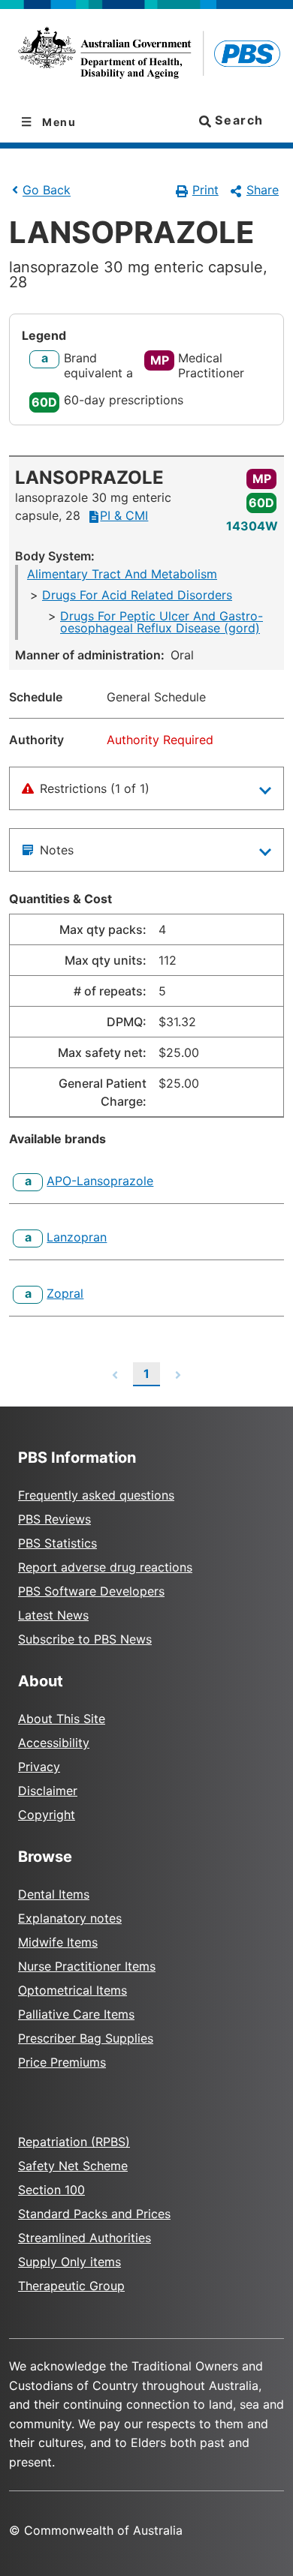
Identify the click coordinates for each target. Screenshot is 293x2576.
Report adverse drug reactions (105, 1567)
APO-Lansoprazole (100, 1181)
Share (263, 190)
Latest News (53, 1615)
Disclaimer (48, 1791)
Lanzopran (77, 1237)
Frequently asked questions (96, 1495)
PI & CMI (124, 515)
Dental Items (54, 1894)
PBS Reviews (54, 1519)
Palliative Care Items (76, 2014)
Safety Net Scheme (73, 2166)
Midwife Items (58, 1942)
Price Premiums (62, 2062)
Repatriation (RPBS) (74, 2142)
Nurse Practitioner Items (87, 1966)
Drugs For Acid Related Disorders (137, 595)
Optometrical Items (72, 1990)
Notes (57, 850)
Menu (58, 122)
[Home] (146, 56)
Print (205, 190)
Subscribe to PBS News (85, 1639)
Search (237, 120)
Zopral (65, 1293)
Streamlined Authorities (85, 2238)
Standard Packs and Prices (94, 2214)
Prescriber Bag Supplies (86, 2038)
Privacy (39, 1767)
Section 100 (51, 2190)
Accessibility (54, 1743)
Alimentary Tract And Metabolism (122, 574)
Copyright (47, 1815)
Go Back (47, 191)
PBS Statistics (57, 1543)
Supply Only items (69, 2262)
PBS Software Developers (91, 1591)
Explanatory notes (70, 1918)
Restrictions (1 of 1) (95, 788)
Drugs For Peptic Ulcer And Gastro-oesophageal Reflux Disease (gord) (162, 622)
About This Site (62, 1719)
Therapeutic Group (71, 2286)
